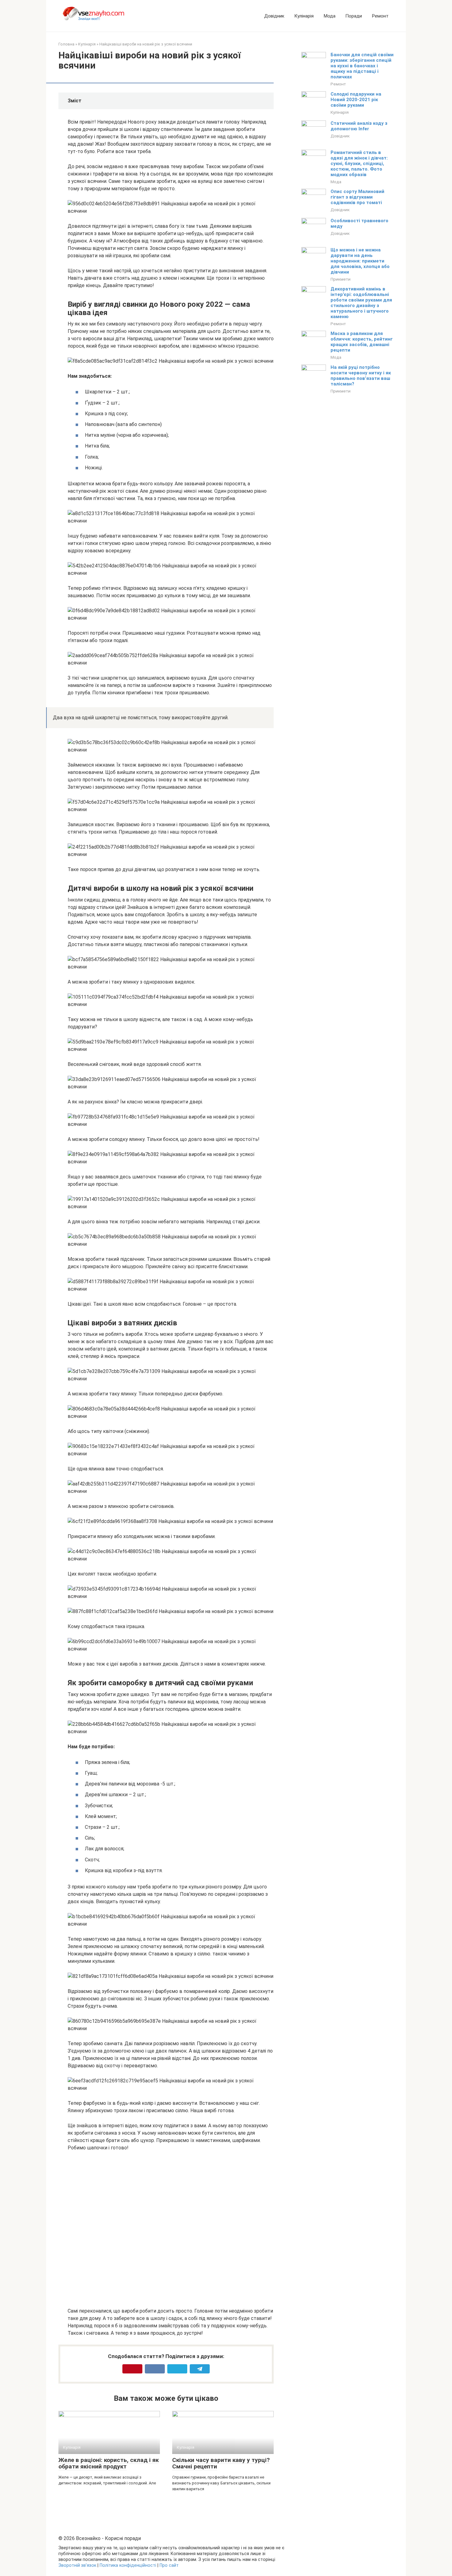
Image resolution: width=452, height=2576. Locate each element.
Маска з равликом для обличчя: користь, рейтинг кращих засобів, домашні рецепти (362, 342)
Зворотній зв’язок (77, 2565)
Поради (354, 16)
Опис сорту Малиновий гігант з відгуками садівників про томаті (357, 197)
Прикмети (341, 279)
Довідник (274, 16)
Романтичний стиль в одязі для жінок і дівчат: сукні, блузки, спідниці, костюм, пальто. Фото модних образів (359, 164)
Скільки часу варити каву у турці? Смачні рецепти (221, 2463)
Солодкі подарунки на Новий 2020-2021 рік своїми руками (356, 100)
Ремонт (380, 16)
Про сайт (169, 2565)
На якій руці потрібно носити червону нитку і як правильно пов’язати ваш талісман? (361, 376)
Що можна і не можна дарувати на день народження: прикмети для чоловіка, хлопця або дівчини (360, 261)
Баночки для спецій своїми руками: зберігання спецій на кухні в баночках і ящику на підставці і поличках (362, 66)
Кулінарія (304, 16)
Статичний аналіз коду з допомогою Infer (359, 126)
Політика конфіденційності (128, 2565)
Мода (329, 16)
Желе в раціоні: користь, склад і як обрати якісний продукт (109, 2463)
